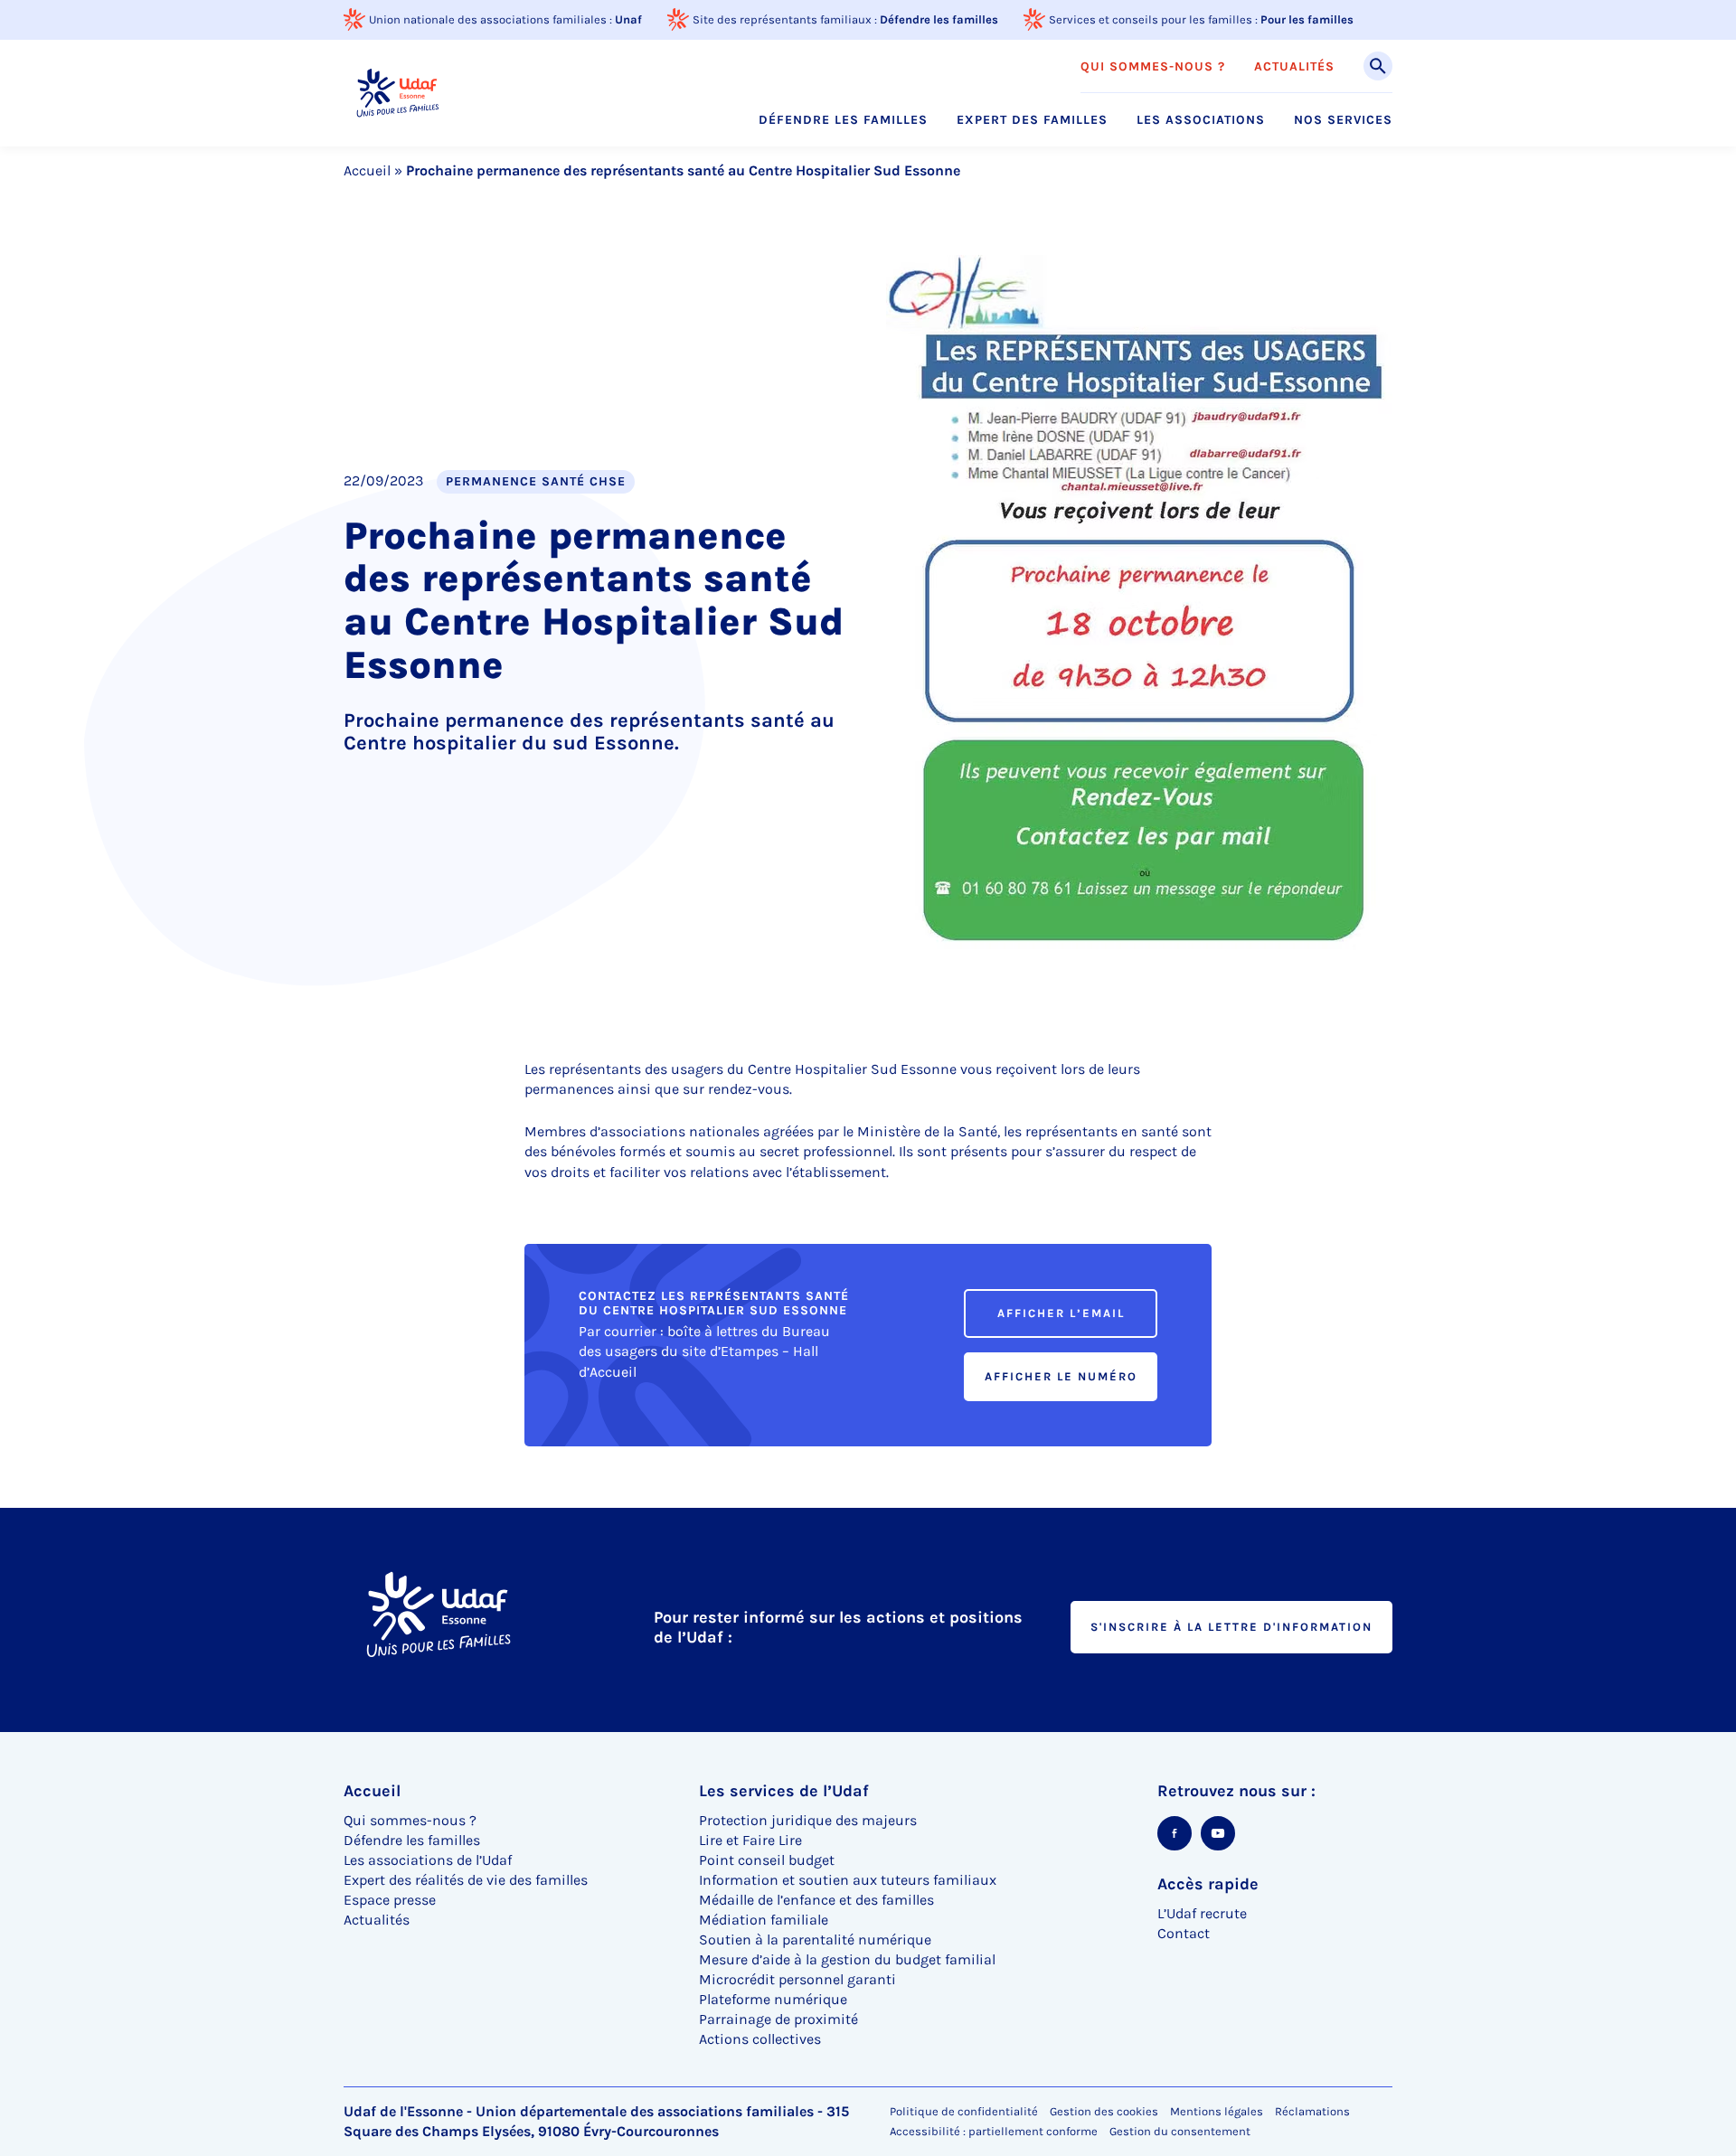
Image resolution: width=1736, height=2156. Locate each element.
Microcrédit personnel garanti (797, 1979)
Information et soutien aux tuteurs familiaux (848, 1880)
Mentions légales (1217, 2111)
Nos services (1343, 120)
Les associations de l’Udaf (428, 1860)
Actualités (1294, 67)
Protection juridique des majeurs (808, 1820)
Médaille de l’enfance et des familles (816, 1900)
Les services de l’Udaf (784, 1791)
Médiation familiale (764, 1920)
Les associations (1201, 120)
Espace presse (390, 1900)
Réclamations (1312, 2111)
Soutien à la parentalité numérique (815, 1939)
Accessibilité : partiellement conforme (994, 2131)
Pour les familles (1307, 19)
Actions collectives (760, 2039)
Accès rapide (1208, 1884)
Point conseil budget (767, 1860)
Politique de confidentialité (964, 2111)
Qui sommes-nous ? (1153, 67)
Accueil (367, 170)
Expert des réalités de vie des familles (466, 1880)
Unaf (628, 19)
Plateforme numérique (773, 1999)
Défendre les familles (939, 19)
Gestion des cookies (1104, 2111)
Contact (1184, 1933)
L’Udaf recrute (1202, 1913)
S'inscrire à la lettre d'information (1231, 1627)
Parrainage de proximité (778, 2019)
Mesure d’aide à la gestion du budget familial (847, 1959)
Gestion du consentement (1180, 2132)
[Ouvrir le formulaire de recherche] (1378, 66)
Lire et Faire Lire (750, 1840)
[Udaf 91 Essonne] (397, 93)
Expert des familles (1032, 120)
